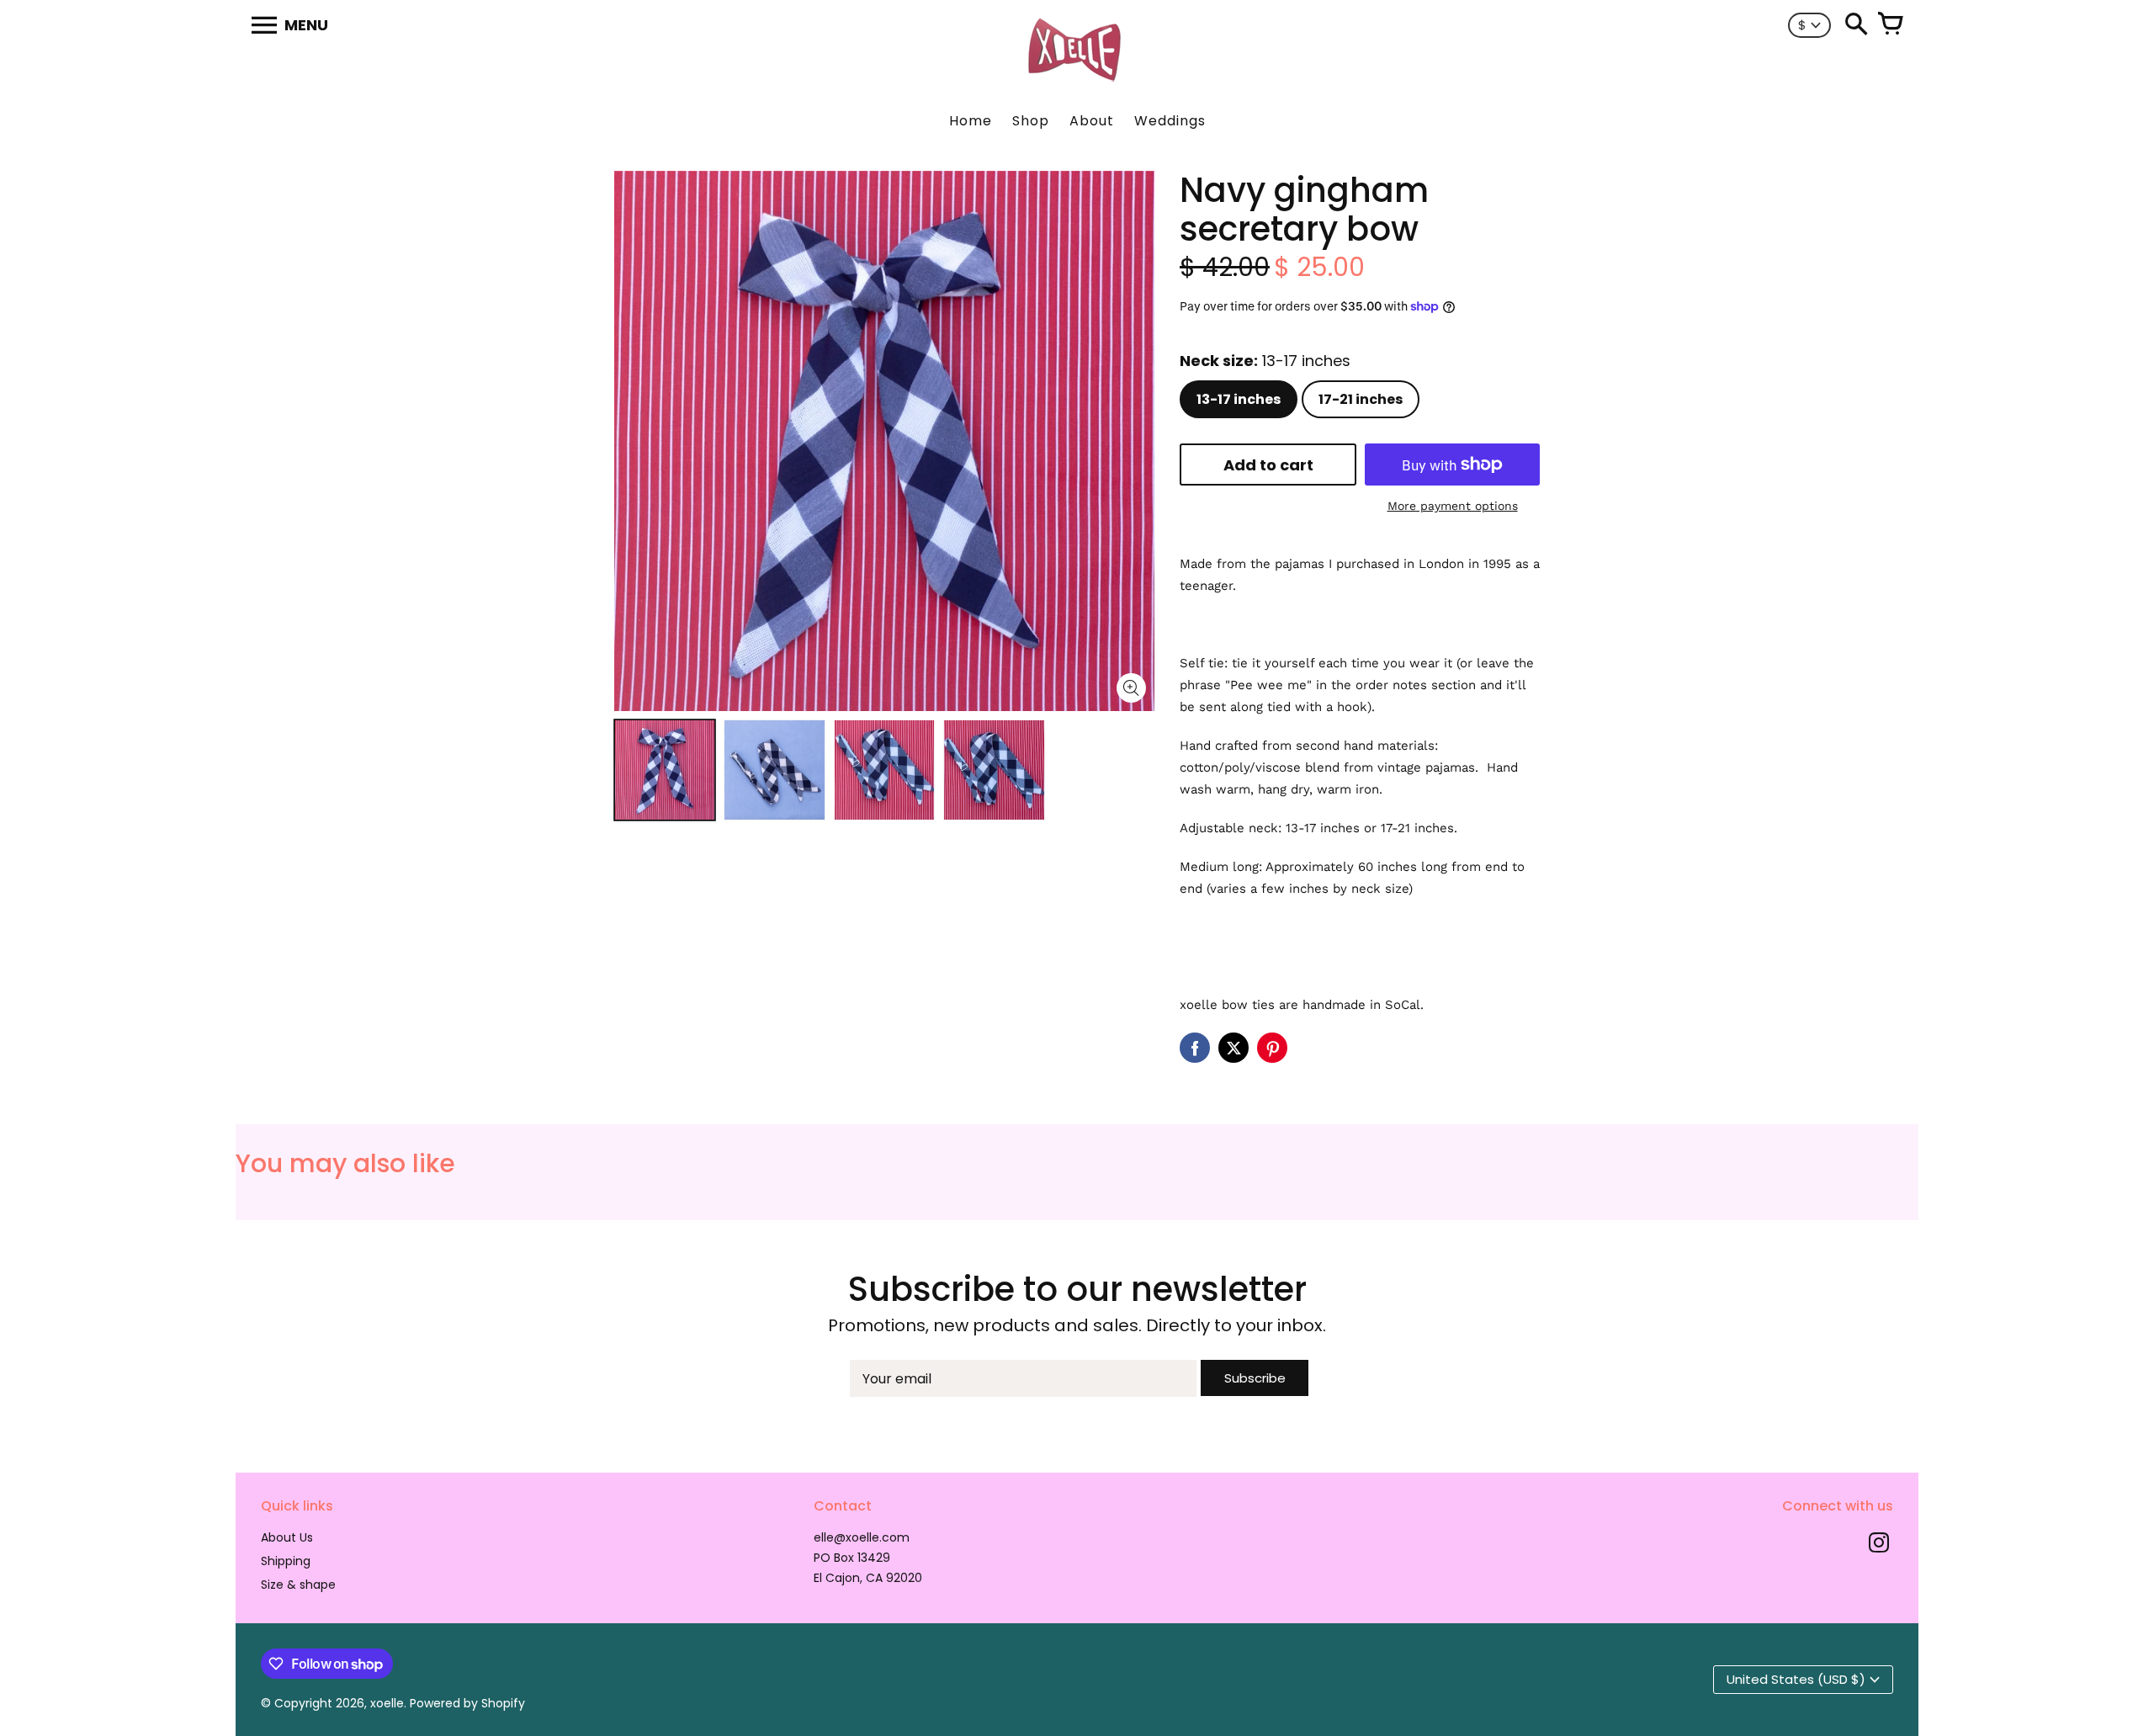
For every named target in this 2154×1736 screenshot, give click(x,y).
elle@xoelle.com (862, 1537)
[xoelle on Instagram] (1879, 1545)
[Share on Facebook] (1195, 1048)
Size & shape (298, 1585)
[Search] (1856, 25)
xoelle (387, 1703)
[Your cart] (1890, 25)
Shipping (286, 1561)
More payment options (1453, 506)
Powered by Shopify (467, 1703)
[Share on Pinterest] (1272, 1048)
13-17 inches (1239, 399)
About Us (287, 1537)
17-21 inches (1361, 399)
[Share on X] (1234, 1048)
